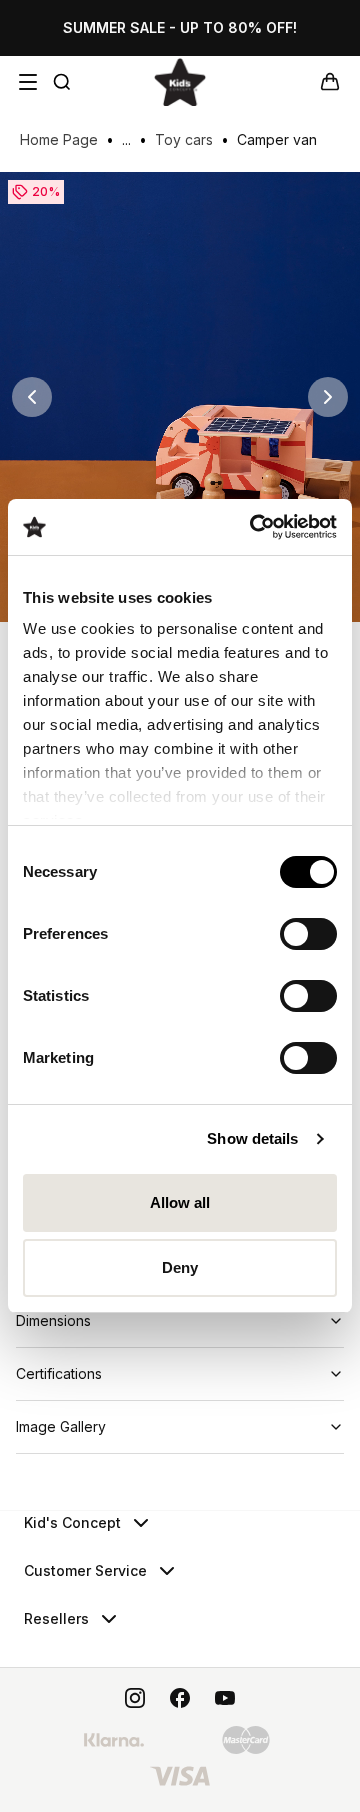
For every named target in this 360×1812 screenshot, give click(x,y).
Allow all (180, 1202)
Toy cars (184, 139)
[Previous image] (32, 397)
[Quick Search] (62, 82)
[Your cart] (330, 82)
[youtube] (225, 1698)
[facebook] (180, 1698)
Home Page (59, 139)
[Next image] (328, 397)
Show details (252, 1138)
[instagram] (135, 1698)
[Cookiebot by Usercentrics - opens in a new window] (254, 527)
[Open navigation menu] (28, 82)
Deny (180, 1267)
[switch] (308, 934)
